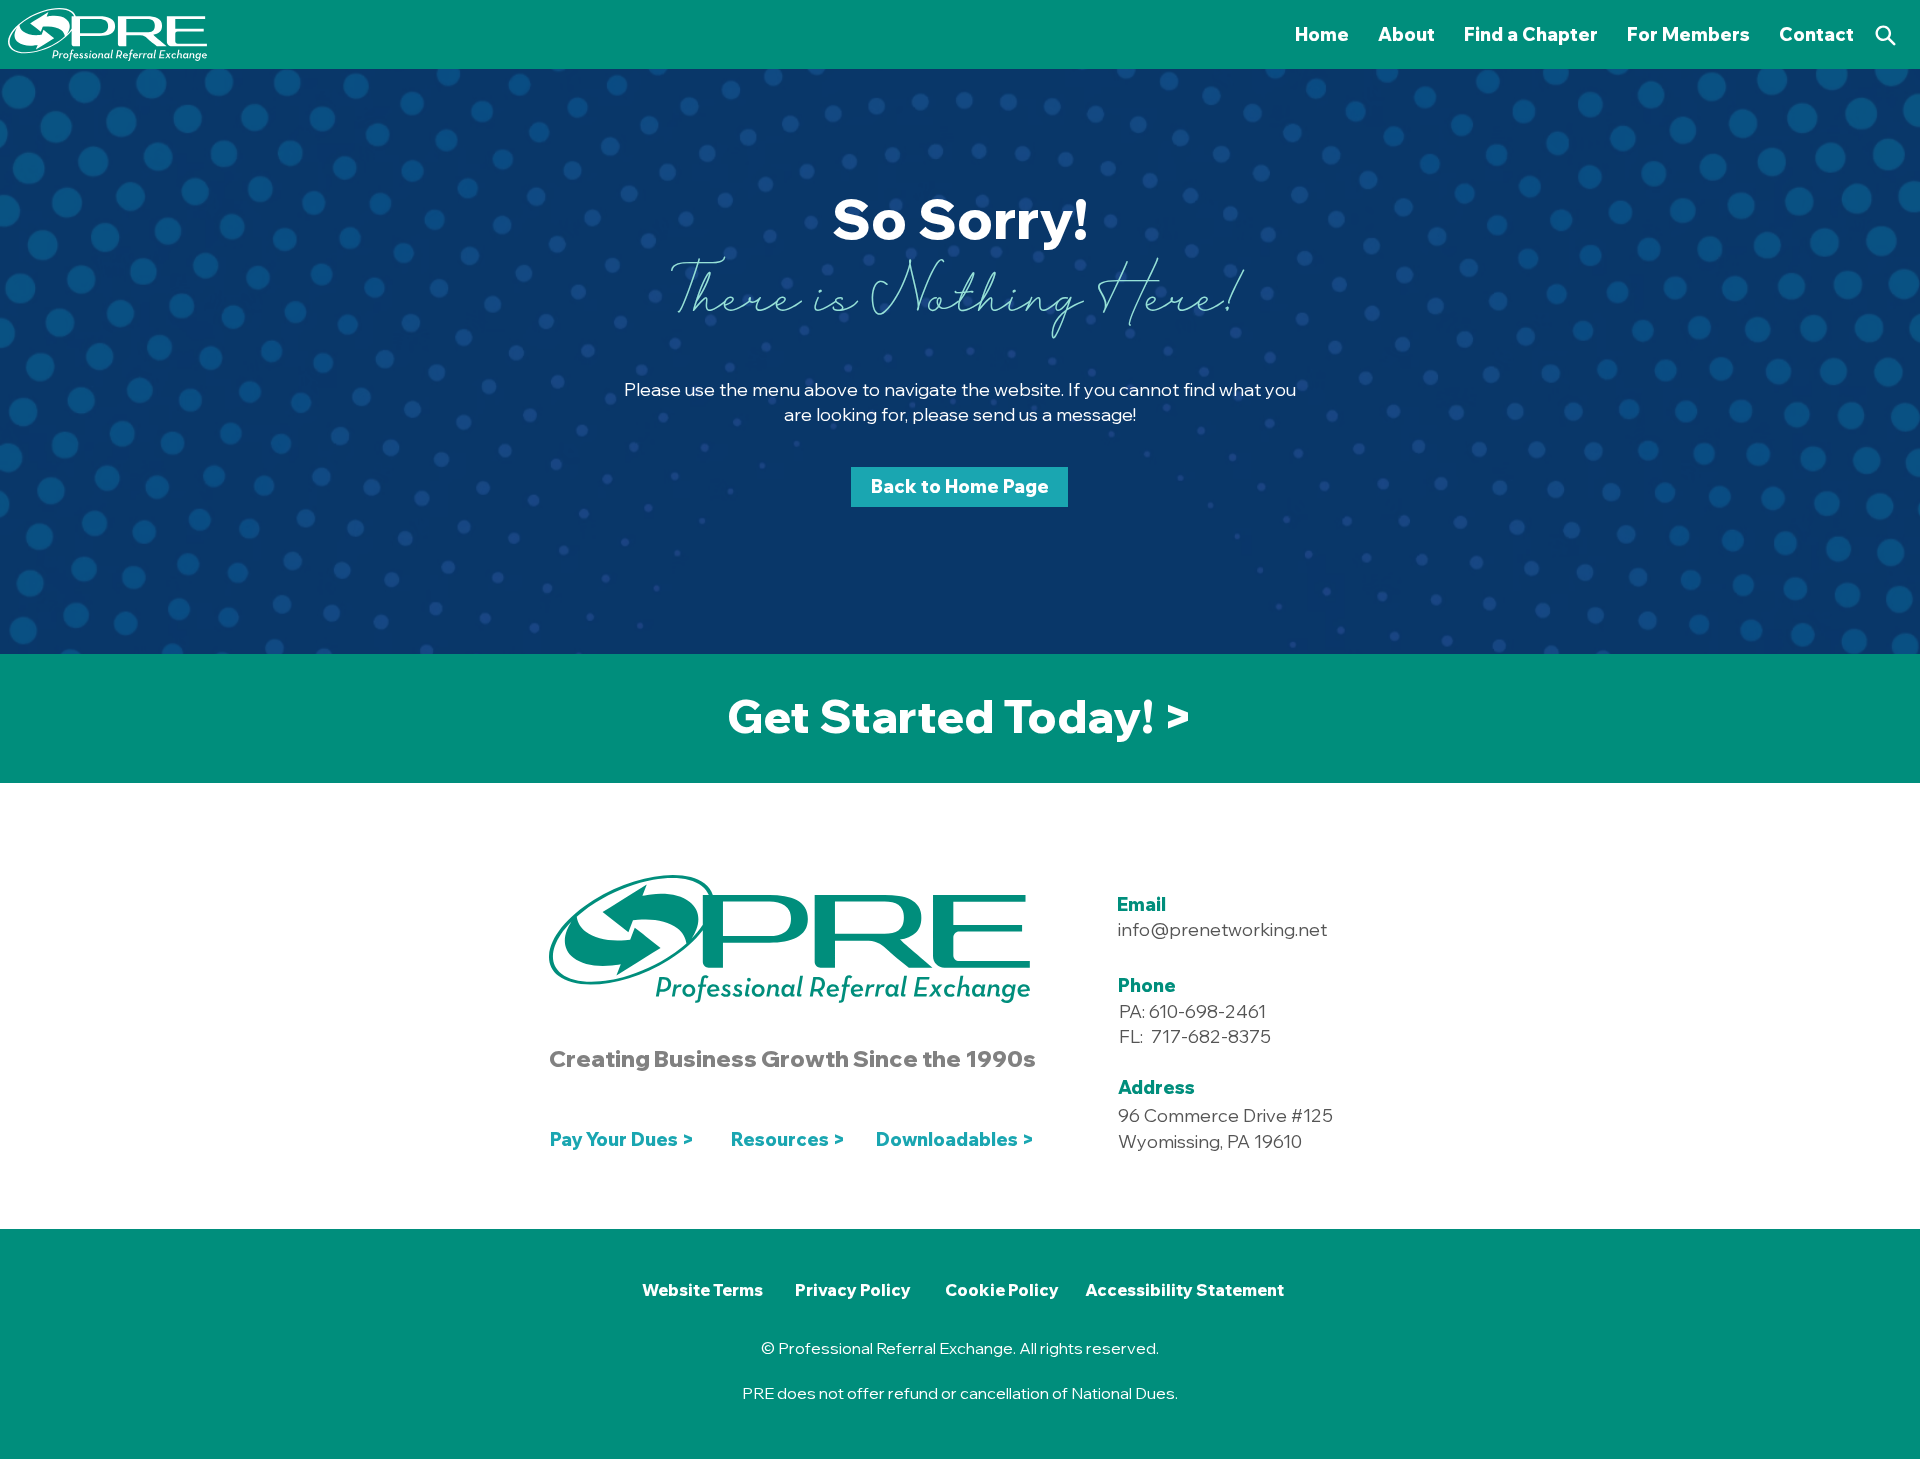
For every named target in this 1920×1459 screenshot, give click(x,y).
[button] (1689, 34)
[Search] (1885, 35)
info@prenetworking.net (1222, 929)
